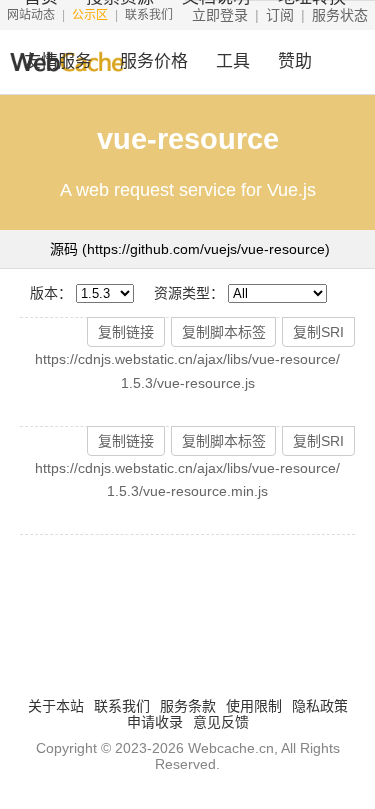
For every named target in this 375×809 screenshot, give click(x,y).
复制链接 (126, 332)
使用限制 (254, 706)
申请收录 (155, 722)
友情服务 (58, 61)
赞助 (295, 61)
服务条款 (188, 706)
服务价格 (154, 61)
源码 (190, 249)
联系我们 (122, 706)
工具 (233, 61)
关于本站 (56, 706)
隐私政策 (320, 706)
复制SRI (318, 332)
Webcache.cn (231, 748)
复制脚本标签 (224, 332)
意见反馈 (221, 722)
